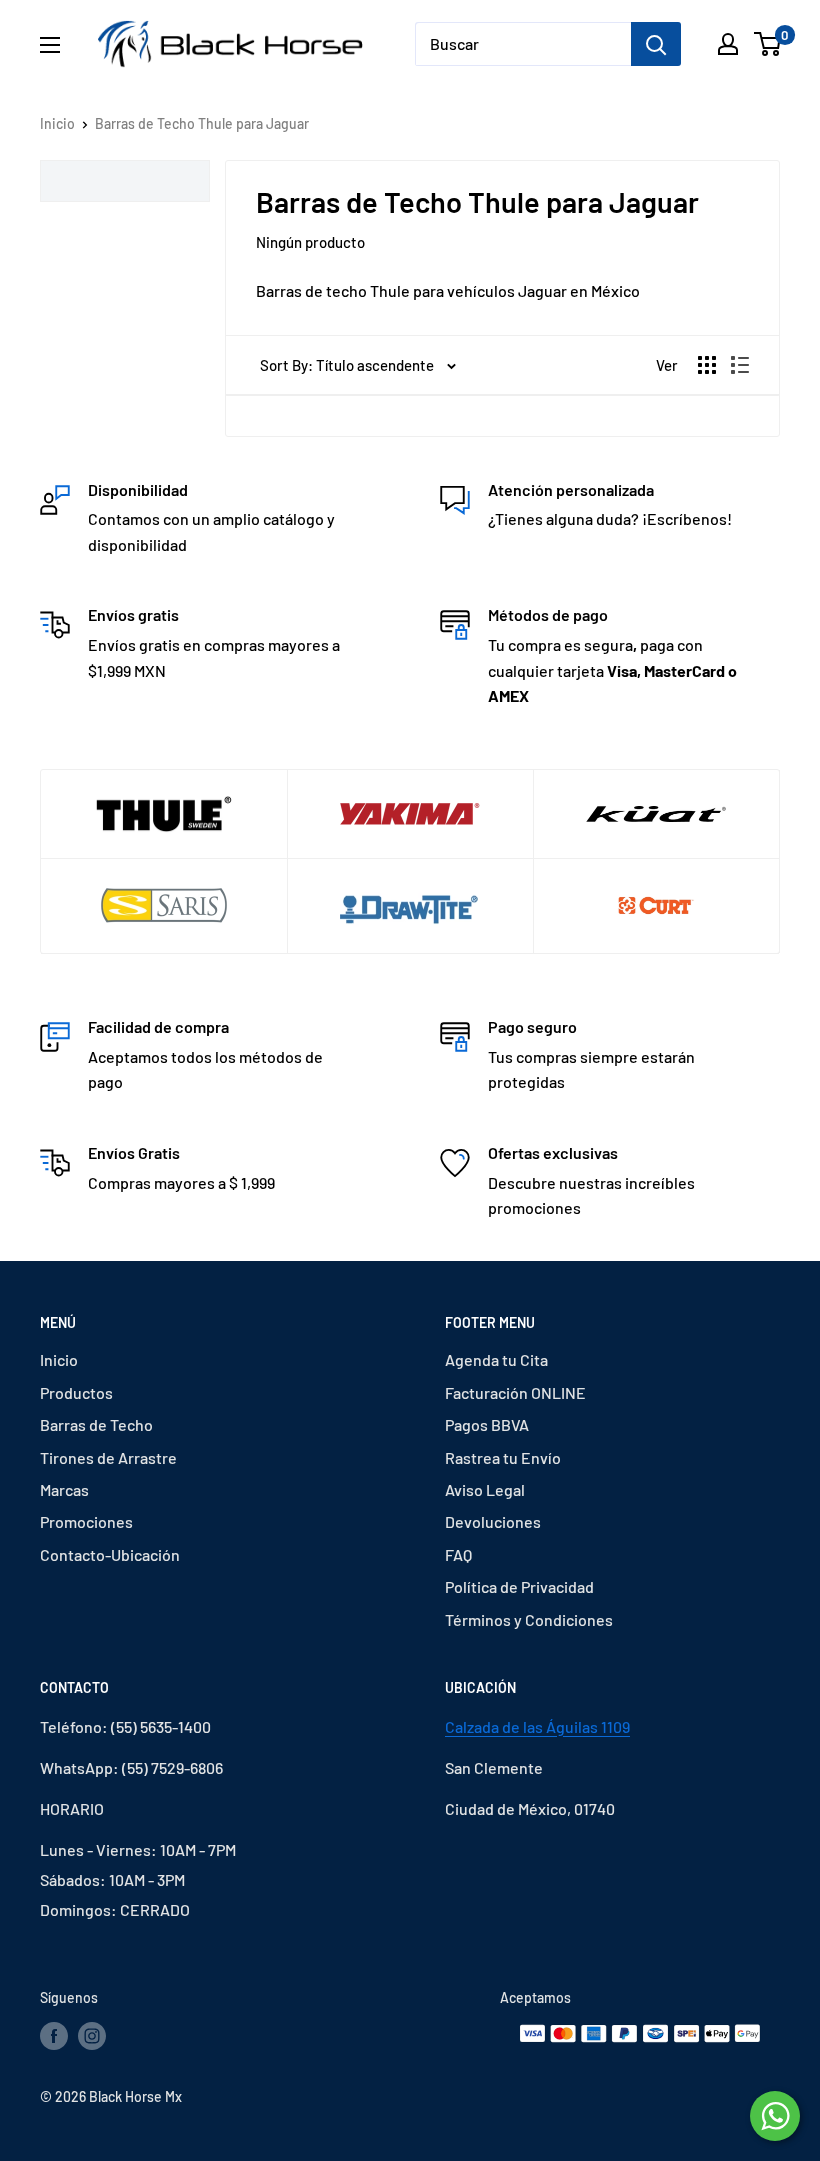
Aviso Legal (485, 1489)
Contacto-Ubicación (110, 1554)
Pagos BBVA (487, 1424)
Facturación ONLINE (515, 1392)
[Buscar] (656, 44)
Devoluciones (493, 1521)
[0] (768, 44)
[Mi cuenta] (728, 44)
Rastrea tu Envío (503, 1457)
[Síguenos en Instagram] (92, 2036)
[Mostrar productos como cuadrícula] (707, 365)
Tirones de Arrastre (108, 1457)
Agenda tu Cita (496, 1359)
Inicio (57, 123)
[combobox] (523, 44)
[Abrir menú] (50, 45)
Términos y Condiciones (529, 1619)
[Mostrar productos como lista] (740, 365)
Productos (76, 1392)
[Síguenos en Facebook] (54, 2036)
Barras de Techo (96, 1424)
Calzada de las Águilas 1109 (537, 1726)
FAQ (458, 1554)
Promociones (86, 1521)
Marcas (64, 1489)
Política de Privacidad (519, 1586)
